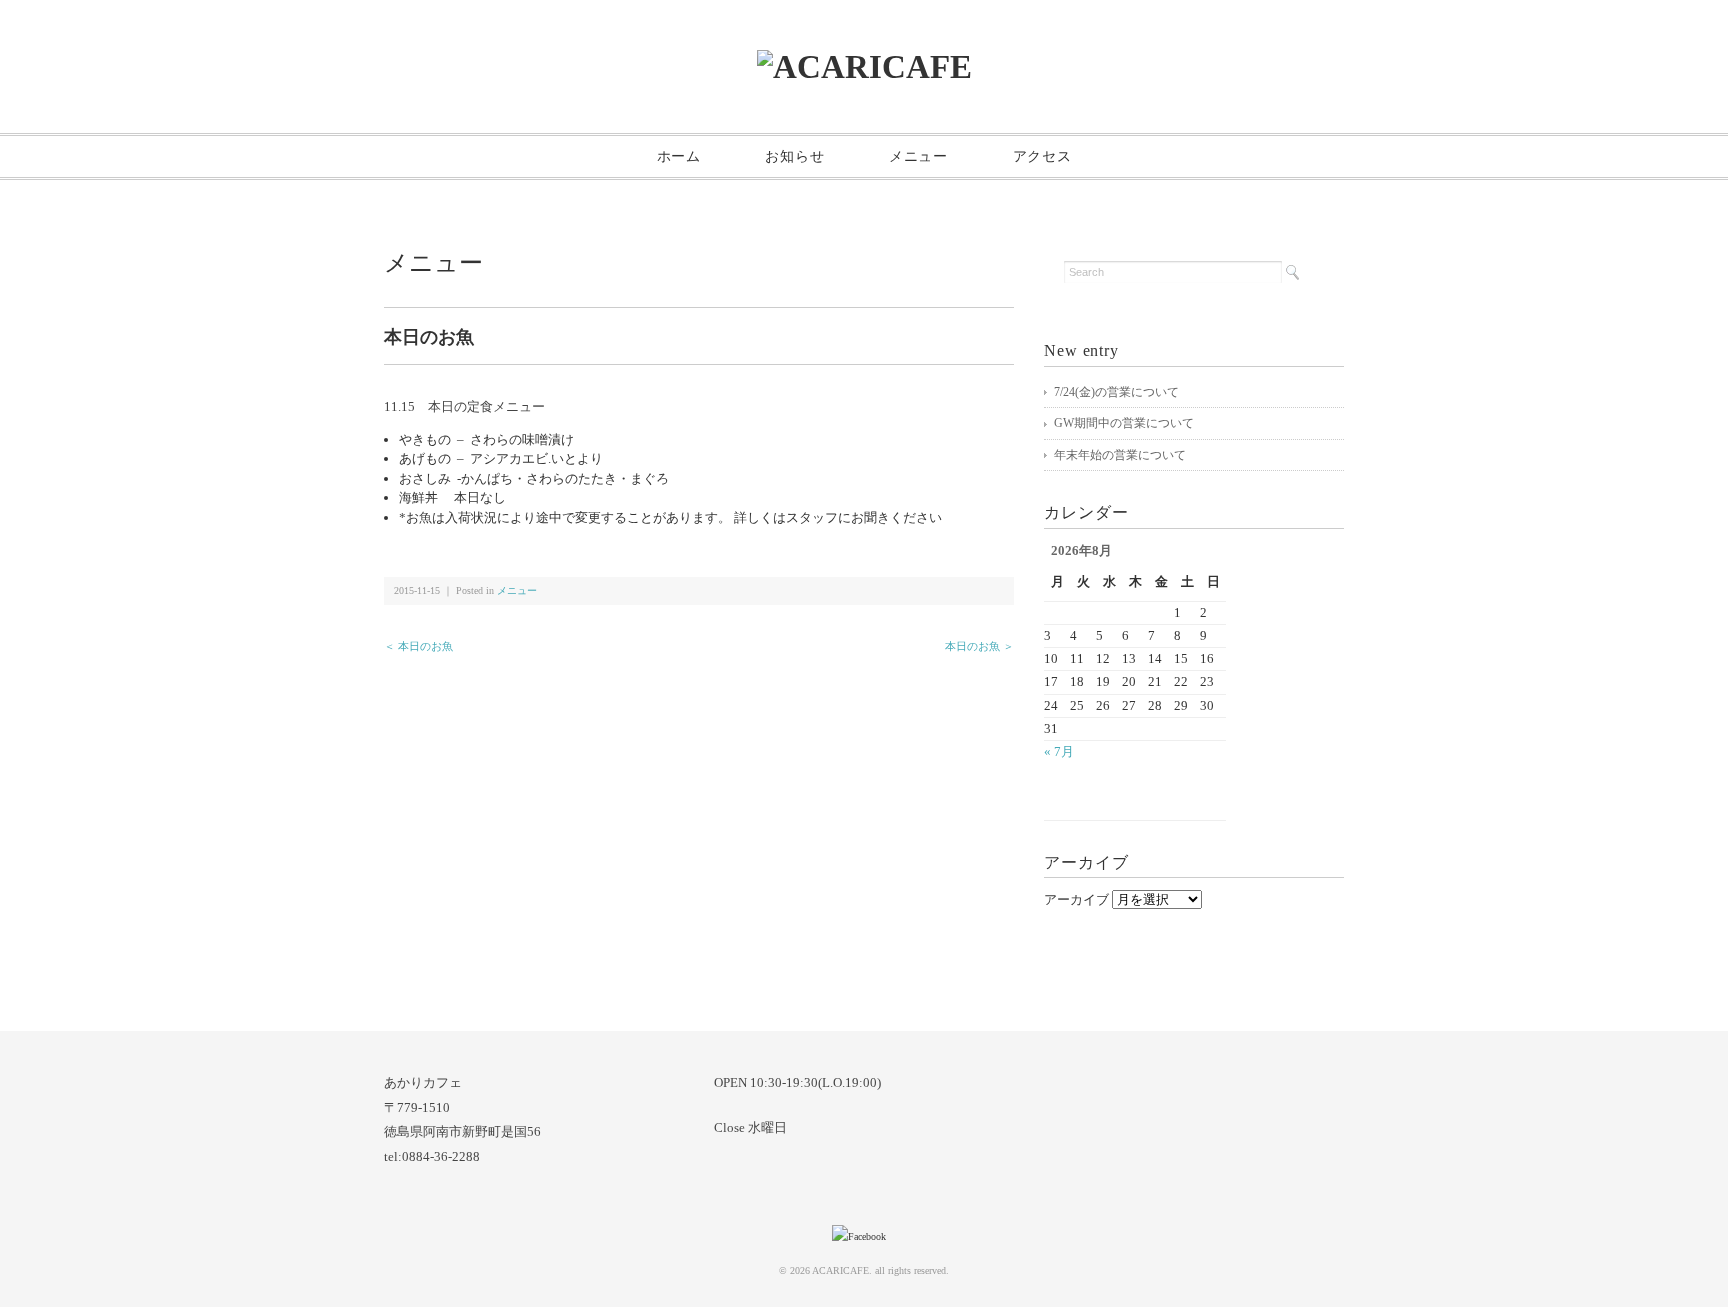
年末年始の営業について (1120, 455)
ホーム (679, 156)
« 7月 (1059, 751)
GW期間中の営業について (1124, 423)
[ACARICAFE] (864, 66)
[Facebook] (864, 1236)
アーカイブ (1076, 899)
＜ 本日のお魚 (418, 646)
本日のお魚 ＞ (979, 646)
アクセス (1042, 156)
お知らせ (794, 156)
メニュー (918, 156)
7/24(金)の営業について (1116, 392)
